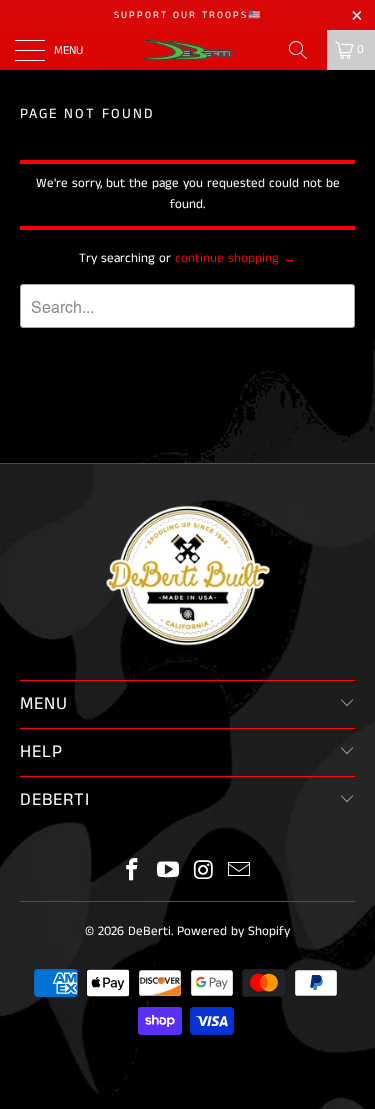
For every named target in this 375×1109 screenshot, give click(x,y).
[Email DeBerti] (240, 872)
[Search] (305, 50)
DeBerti (149, 931)
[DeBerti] (188, 50)
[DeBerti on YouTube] (169, 872)
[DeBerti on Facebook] (133, 872)
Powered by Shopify (233, 931)
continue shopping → (235, 258)
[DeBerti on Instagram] (205, 872)
